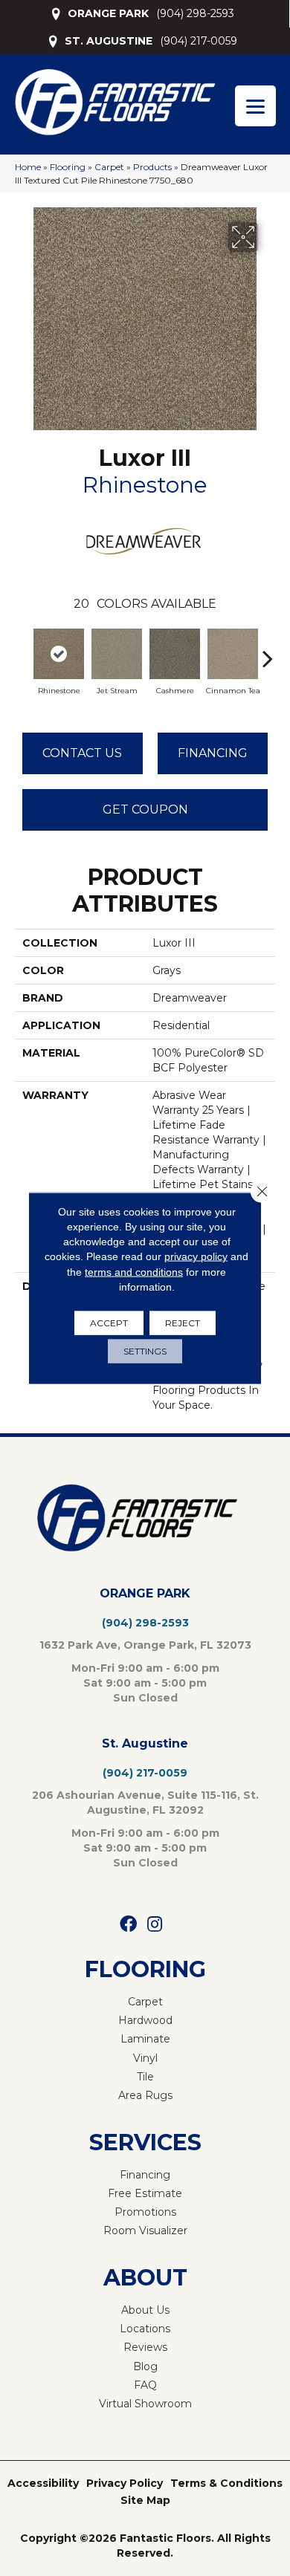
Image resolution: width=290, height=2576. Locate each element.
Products (152, 167)
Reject (183, 1323)
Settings (145, 1351)
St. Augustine (145, 1743)
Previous (22, 651)
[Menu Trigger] (255, 106)
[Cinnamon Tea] (233, 654)
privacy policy (196, 1256)
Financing (213, 753)
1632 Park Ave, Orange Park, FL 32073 (145, 1645)
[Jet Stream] (117, 654)
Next (268, 651)
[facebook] (128, 1925)
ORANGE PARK (108, 13)
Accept (109, 1323)
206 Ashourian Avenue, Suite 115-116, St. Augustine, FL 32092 (145, 1803)
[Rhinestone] (59, 654)
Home (28, 167)
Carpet (109, 167)
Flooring (68, 167)
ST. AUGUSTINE (109, 41)
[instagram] (155, 1925)
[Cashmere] (175, 654)
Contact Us (82, 753)
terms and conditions (134, 1271)
